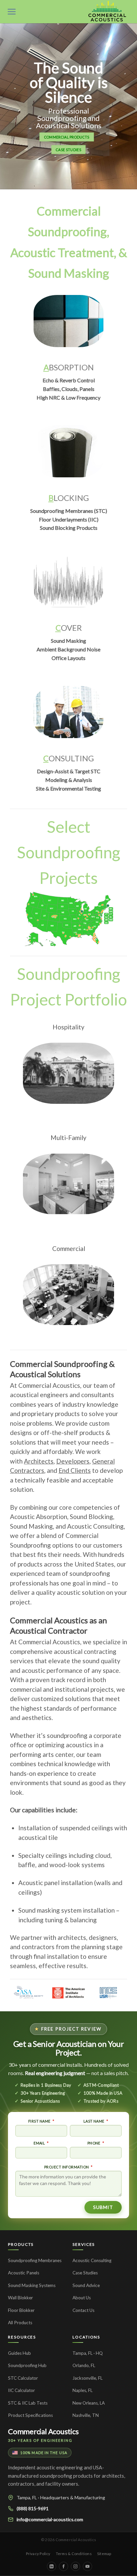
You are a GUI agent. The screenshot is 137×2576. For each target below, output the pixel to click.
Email (39, 2143)
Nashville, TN (86, 2415)
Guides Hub (19, 2353)
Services (84, 2244)
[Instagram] (75, 2566)
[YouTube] (87, 2566)
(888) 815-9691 (33, 2508)
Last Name (94, 2121)
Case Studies (85, 2273)
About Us (82, 2298)
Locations (86, 2337)
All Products (20, 2323)
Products (21, 2244)
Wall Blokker (20, 2298)
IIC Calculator (21, 2390)
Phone (94, 2143)
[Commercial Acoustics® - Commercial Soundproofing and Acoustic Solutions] (107, 12)
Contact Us (83, 2310)
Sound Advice (86, 2285)
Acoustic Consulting (92, 2260)
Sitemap (104, 2554)
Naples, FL (82, 2390)
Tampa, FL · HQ (88, 2353)
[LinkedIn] (52, 2566)
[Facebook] (64, 2566)
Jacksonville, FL (87, 2378)
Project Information (67, 2167)
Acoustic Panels (24, 2273)
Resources (22, 2337)
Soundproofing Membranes (35, 2260)
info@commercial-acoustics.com (50, 2519)
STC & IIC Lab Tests (28, 2403)
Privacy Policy (38, 2554)
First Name (39, 2121)
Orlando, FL (84, 2365)
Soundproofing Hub (27, 2365)
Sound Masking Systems (32, 2285)
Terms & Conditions (74, 2554)
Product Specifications (30, 2415)
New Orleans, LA (89, 2403)
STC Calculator (23, 2378)
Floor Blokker (21, 2310)
